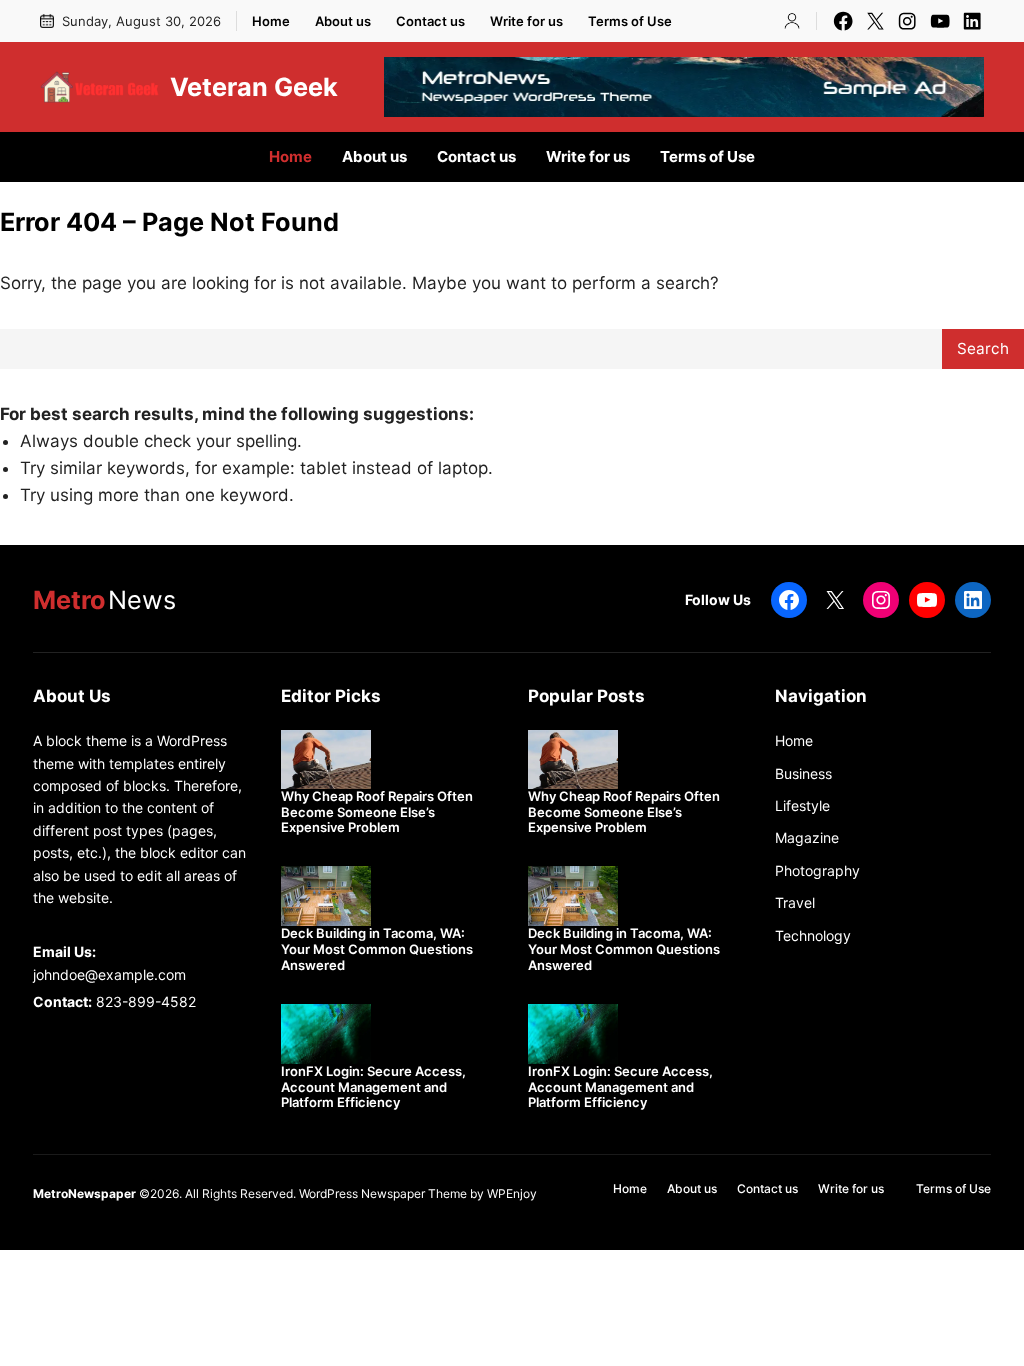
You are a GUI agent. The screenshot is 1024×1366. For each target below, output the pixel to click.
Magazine (807, 837)
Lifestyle (802, 805)
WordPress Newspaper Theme (383, 1193)
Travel (795, 902)
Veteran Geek (254, 87)
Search (983, 348)
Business (803, 773)
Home (794, 740)
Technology (813, 935)
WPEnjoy (512, 1193)
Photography (817, 870)
